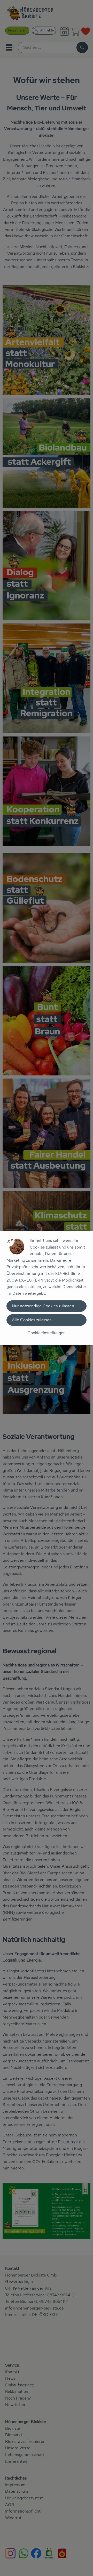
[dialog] (47, 1288)
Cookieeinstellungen (47, 1333)
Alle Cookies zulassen (32, 1320)
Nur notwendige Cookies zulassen (43, 1306)
